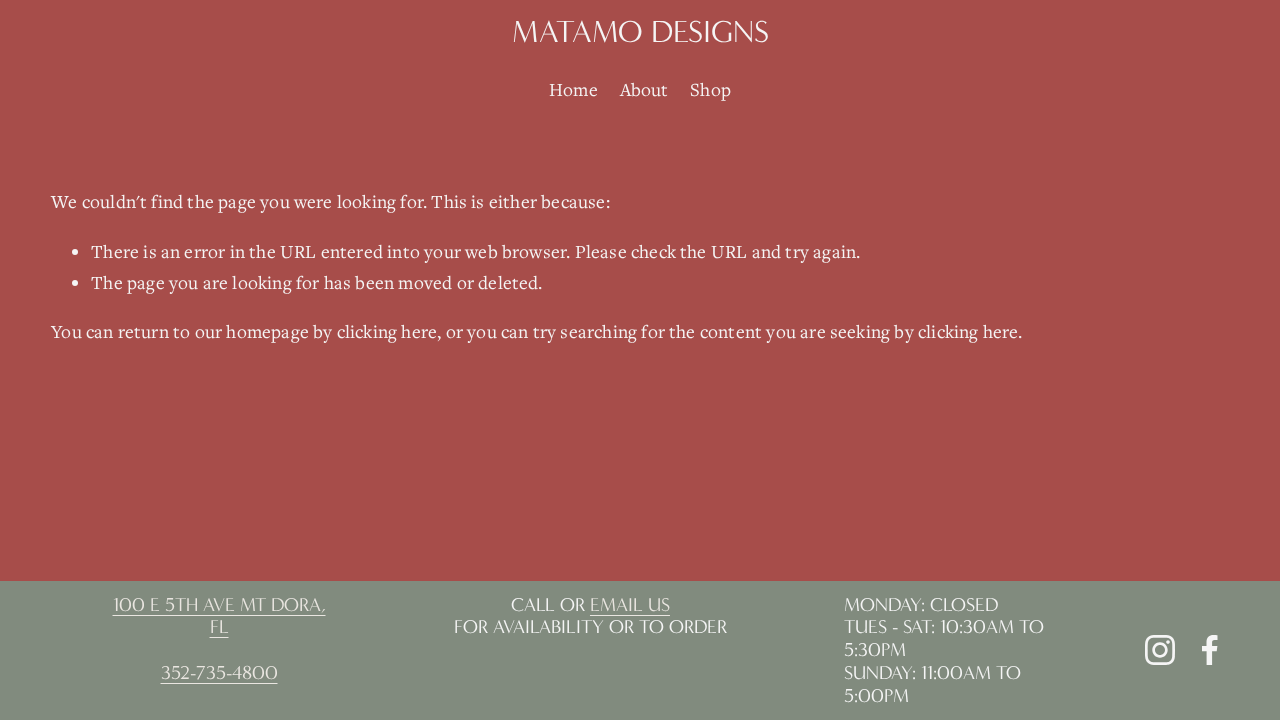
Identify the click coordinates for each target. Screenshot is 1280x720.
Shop (710, 89)
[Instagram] (1160, 650)
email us (630, 605)
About (644, 89)
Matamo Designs (640, 31)
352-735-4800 (219, 673)
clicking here (387, 331)
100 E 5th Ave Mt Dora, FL (219, 616)
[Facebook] (1210, 650)
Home (573, 89)
